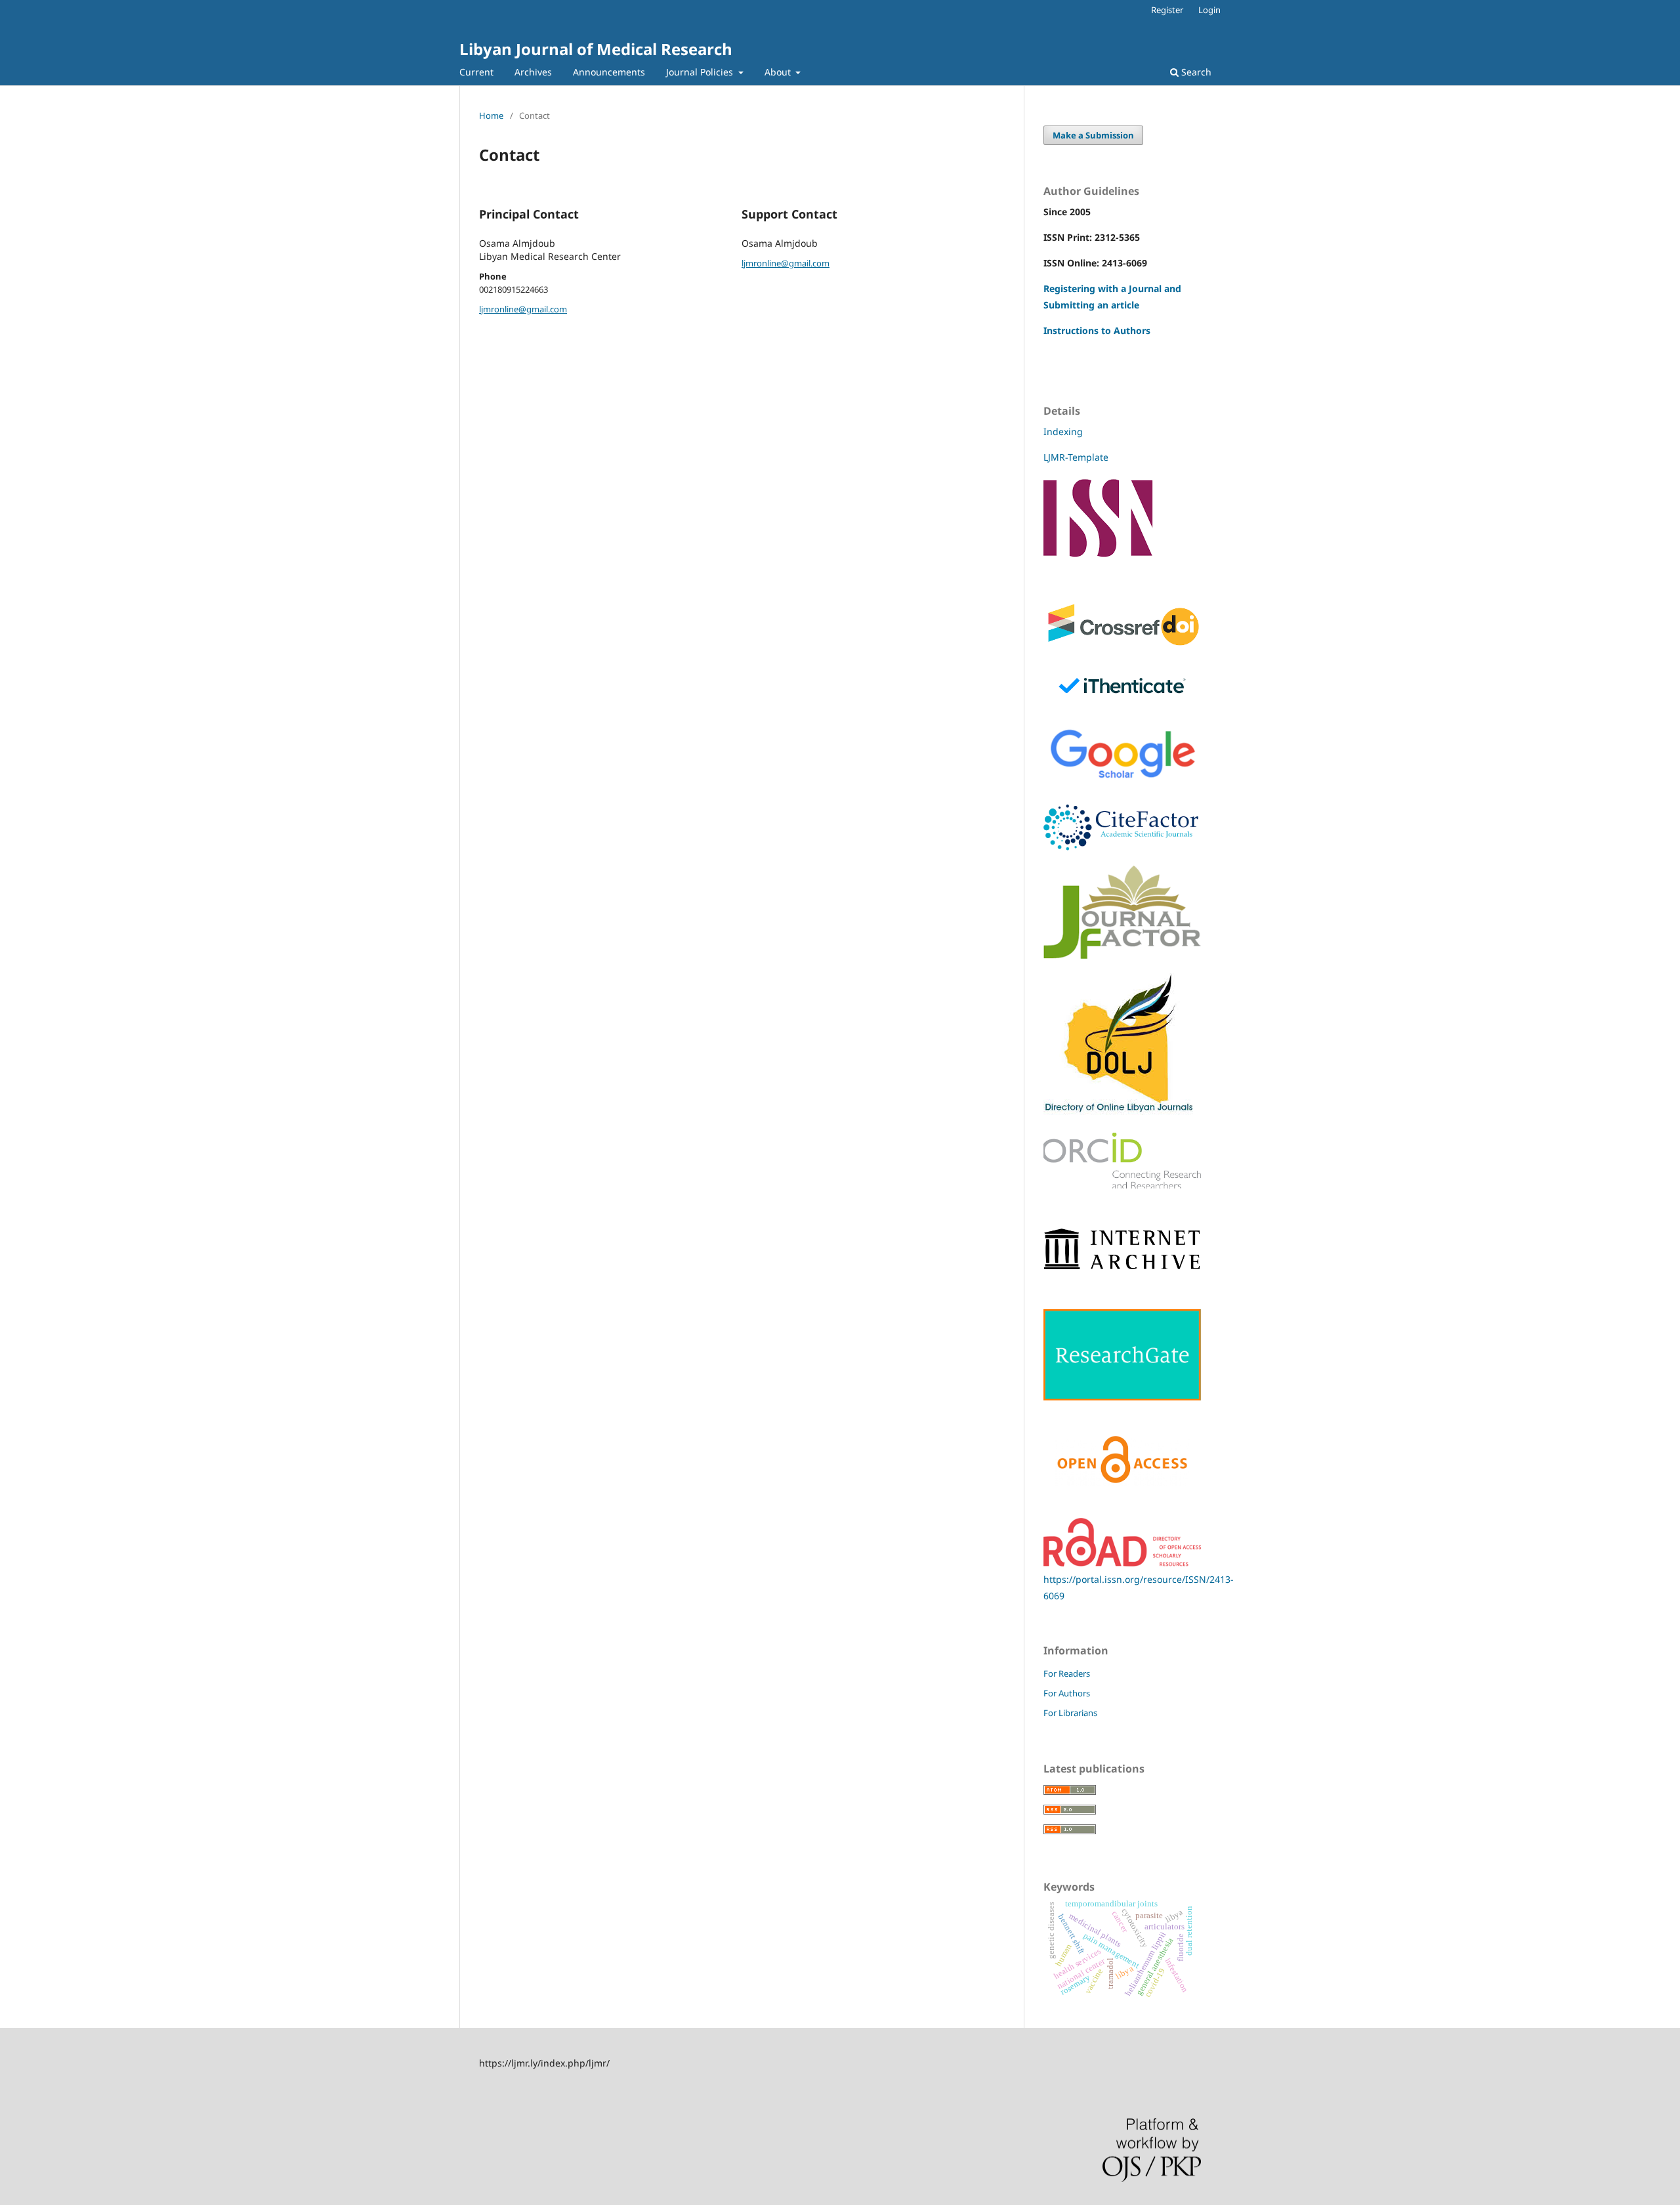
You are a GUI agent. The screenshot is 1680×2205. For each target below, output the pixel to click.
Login (1209, 10)
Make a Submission (1093, 135)
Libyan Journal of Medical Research (596, 49)
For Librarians (1070, 1713)
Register (1167, 10)
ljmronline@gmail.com (523, 309)
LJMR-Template (1077, 457)
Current (476, 72)
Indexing (1063, 431)
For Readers (1067, 1673)
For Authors (1067, 1693)
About (779, 72)
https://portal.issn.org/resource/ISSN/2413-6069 (1139, 1587)
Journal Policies (701, 72)
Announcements (609, 72)
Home (491, 115)
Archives (533, 72)
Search (1195, 72)
